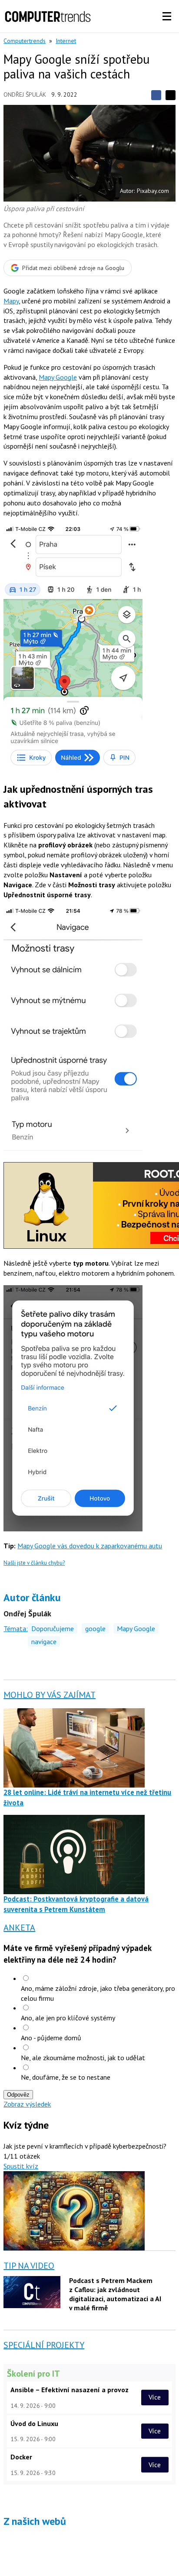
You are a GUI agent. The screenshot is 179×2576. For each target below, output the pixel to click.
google (95, 1628)
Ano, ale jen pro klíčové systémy (68, 2018)
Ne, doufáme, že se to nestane (66, 2077)
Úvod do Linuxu (34, 2423)
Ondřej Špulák (25, 94)
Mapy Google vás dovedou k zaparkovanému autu (90, 1546)
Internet (66, 41)
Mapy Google (58, 377)
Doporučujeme (53, 1628)
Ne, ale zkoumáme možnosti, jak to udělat (83, 2058)
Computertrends (25, 41)
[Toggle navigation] (167, 16)
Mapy (11, 301)
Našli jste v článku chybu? (34, 1563)
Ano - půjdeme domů (51, 2038)
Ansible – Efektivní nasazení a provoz (70, 2390)
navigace (44, 1641)
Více (155, 2397)
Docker (21, 2457)
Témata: (16, 1628)
